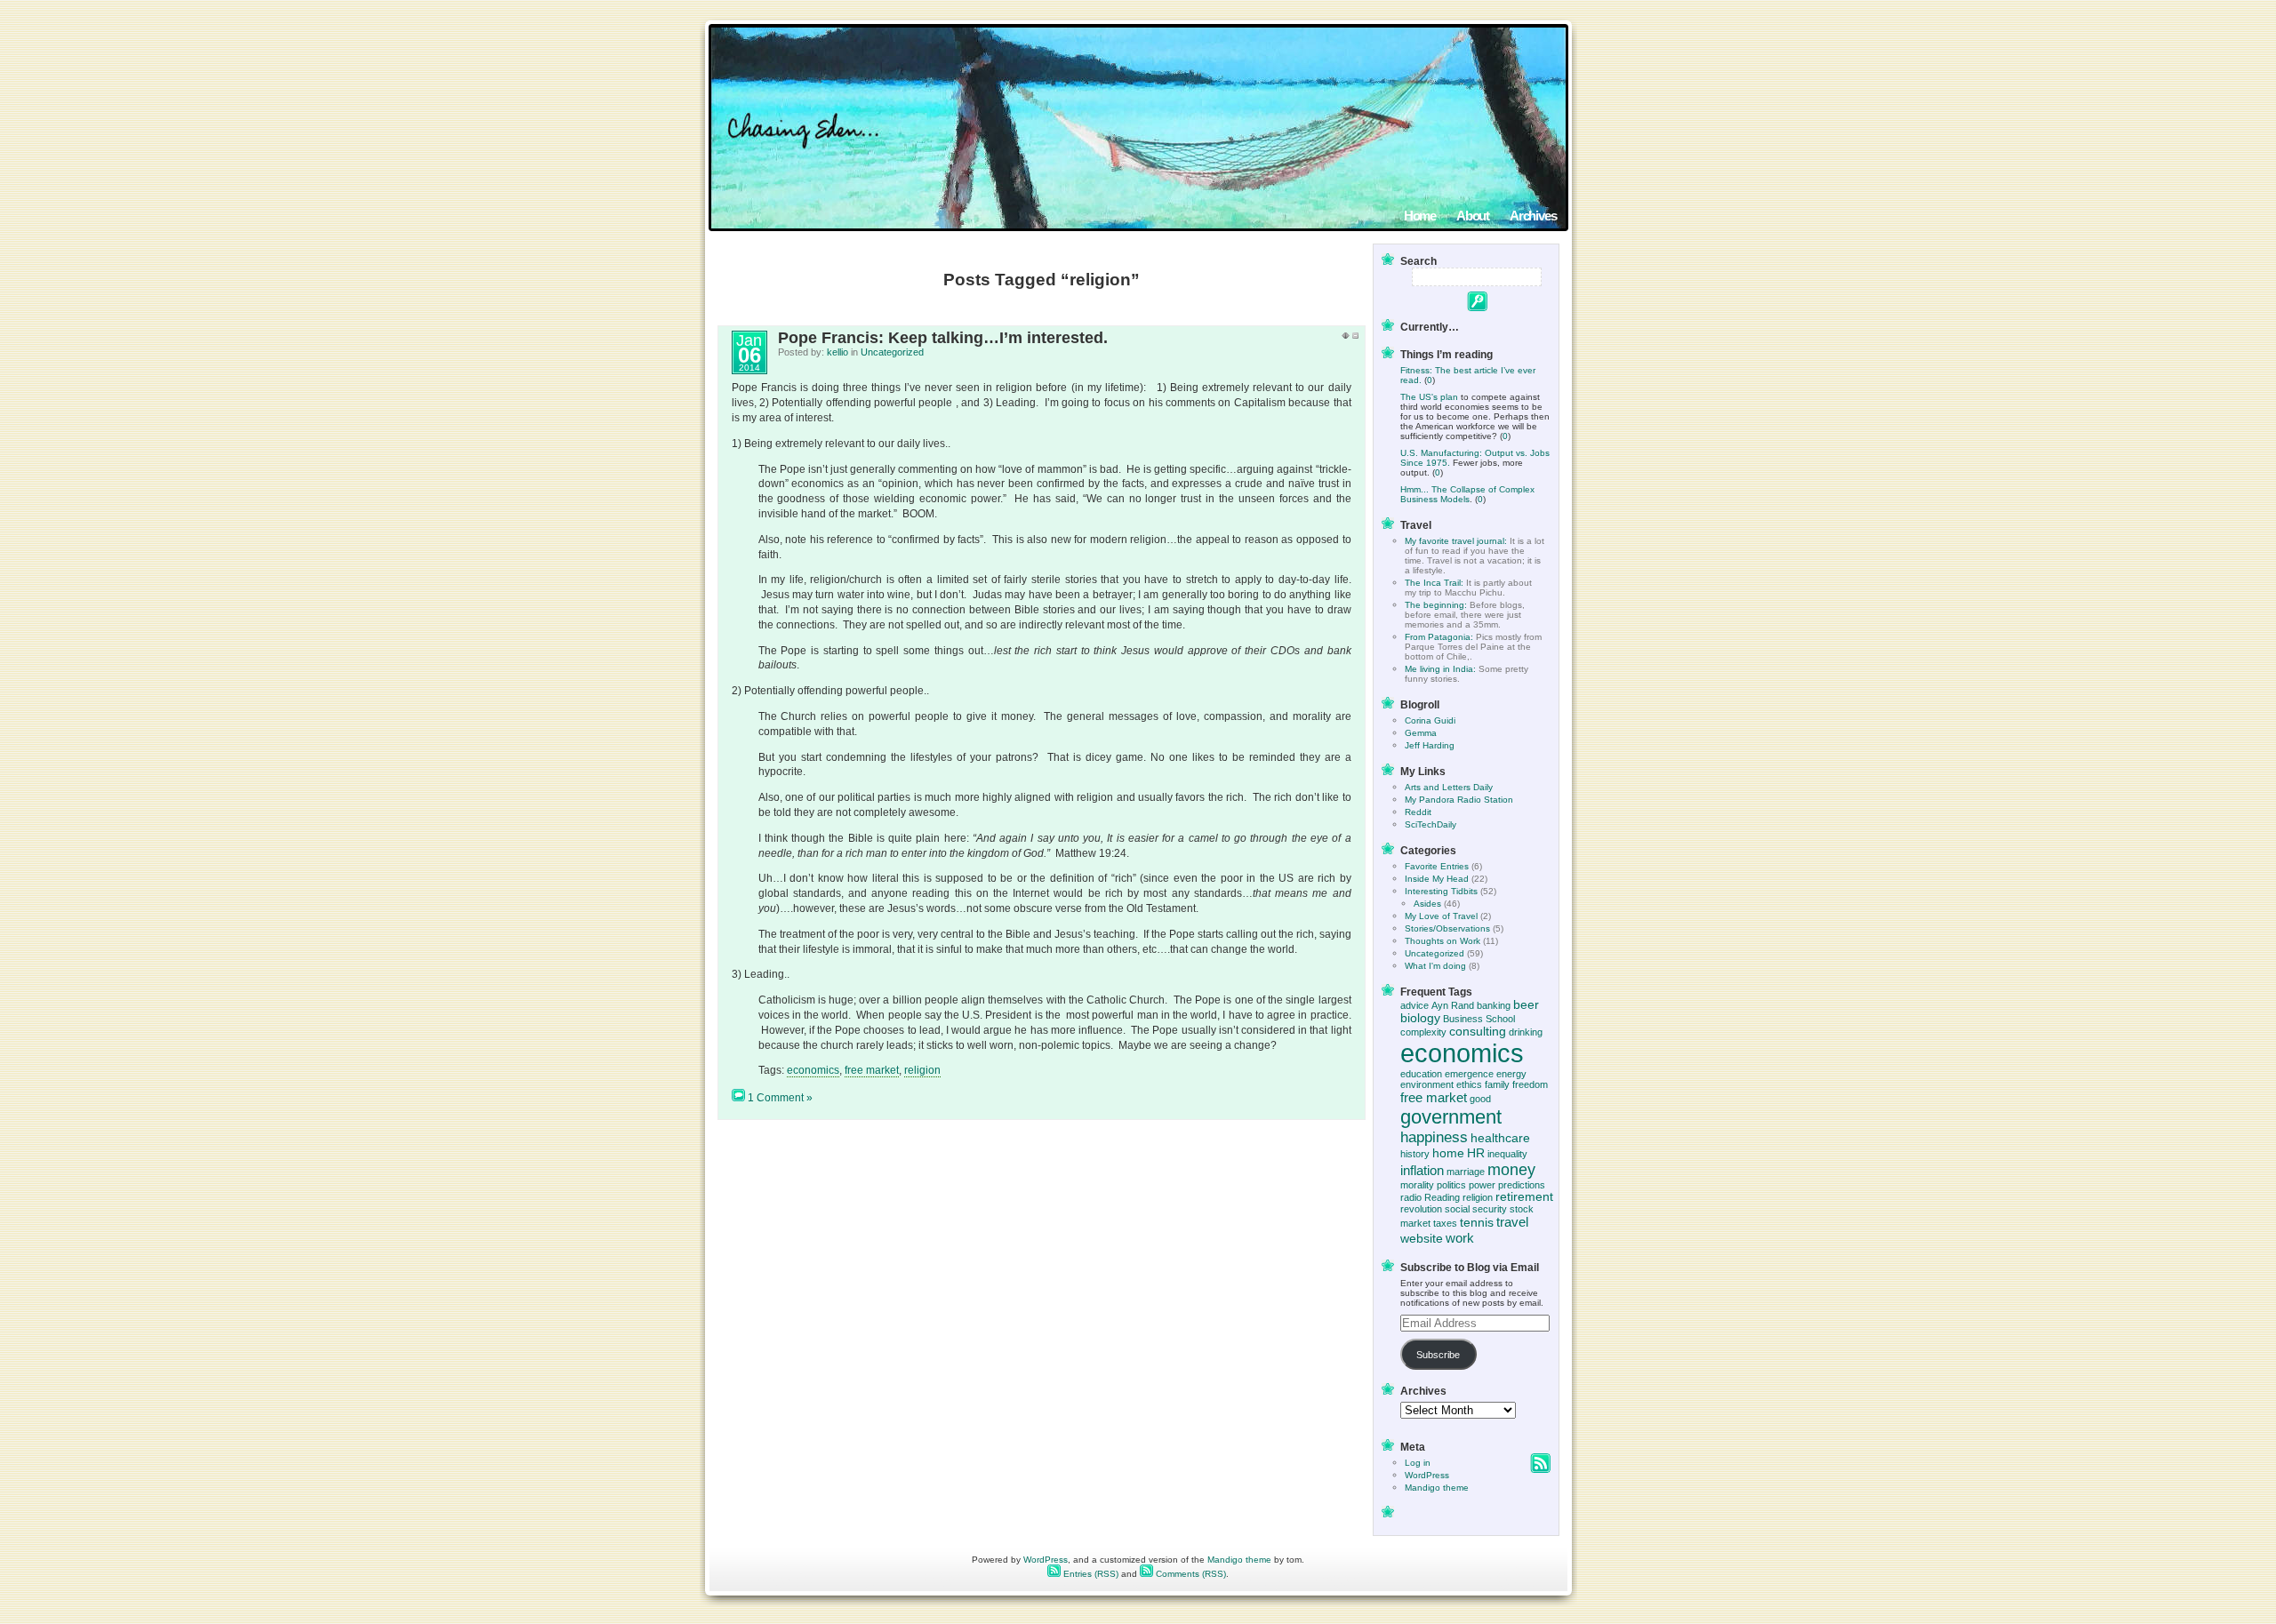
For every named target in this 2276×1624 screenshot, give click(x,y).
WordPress (1427, 1475)
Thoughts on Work (1443, 941)
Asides (1427, 904)
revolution (1421, 1209)
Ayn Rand (1453, 1005)
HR (1476, 1153)
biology (1420, 1018)
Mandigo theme (1437, 1488)
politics (1451, 1185)
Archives (1533, 216)
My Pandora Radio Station (1459, 800)
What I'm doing (1435, 966)
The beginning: (1436, 605)
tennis (1477, 1223)
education (1421, 1074)
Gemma (1421, 733)
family (1497, 1084)
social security (1476, 1209)
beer (1526, 1005)
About (1473, 216)
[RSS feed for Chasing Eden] (1540, 1470)
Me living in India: (1440, 669)
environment (1427, 1084)
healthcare (1500, 1138)
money (1511, 1169)
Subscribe (1438, 1355)
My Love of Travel (1441, 916)
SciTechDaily (1431, 824)
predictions (1522, 1185)
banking (1494, 1005)
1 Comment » (780, 1098)
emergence (1469, 1074)
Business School (1479, 1019)
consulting (1478, 1032)
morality (1417, 1185)
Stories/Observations (1447, 928)
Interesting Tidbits (1441, 891)
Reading (1442, 1197)
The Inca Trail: (1434, 583)
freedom (1530, 1084)
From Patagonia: (1439, 637)
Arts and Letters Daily (1449, 787)
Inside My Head (1437, 879)
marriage (1466, 1172)
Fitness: (1416, 370)
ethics (1469, 1084)
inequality (1507, 1154)
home (1448, 1153)
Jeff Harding (1430, 745)
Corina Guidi (1430, 720)
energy (1511, 1074)
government (1451, 1117)
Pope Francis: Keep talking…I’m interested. (943, 338)
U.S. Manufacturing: (1443, 453)
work (1460, 1238)
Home (1420, 216)
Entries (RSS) (1090, 1574)
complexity (1423, 1032)
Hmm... (1414, 489)
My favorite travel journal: (1456, 541)
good (1480, 1099)
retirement (1524, 1197)
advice (1414, 1005)
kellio (837, 352)
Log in (1418, 1463)
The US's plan (1429, 397)
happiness (1434, 1137)
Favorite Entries (1437, 866)
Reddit (1418, 812)
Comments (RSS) (1190, 1574)
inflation (1422, 1170)
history (1415, 1154)
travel (1512, 1222)
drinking (1526, 1032)
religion (922, 1070)
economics (813, 1070)
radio (1411, 1197)
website (1422, 1239)
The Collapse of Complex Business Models (1467, 494)
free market (872, 1070)
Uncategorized (892, 352)
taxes (1445, 1223)
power (1482, 1185)
